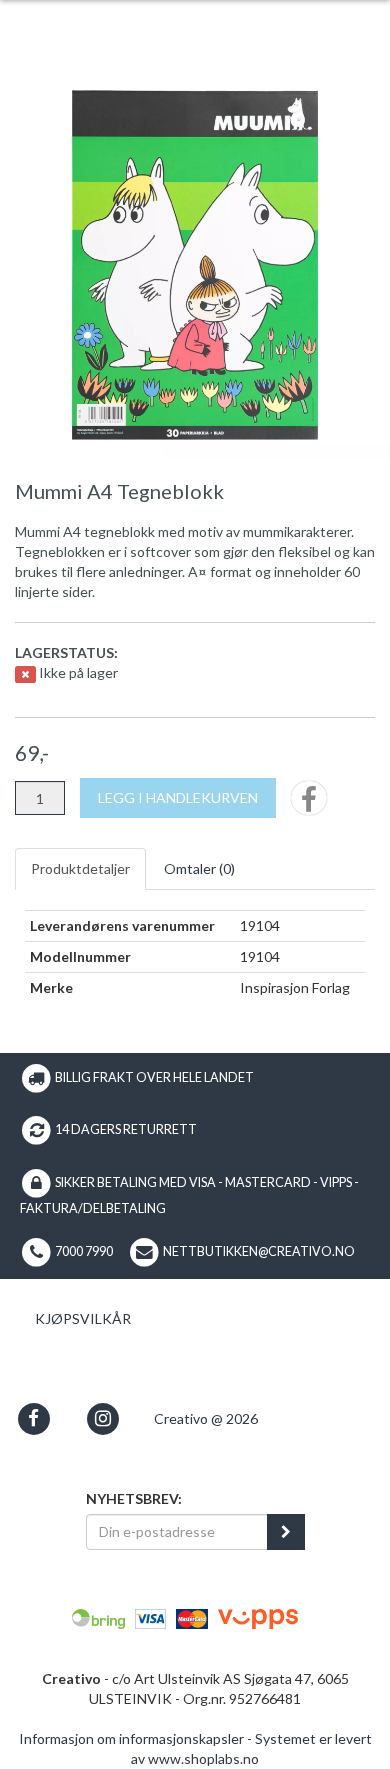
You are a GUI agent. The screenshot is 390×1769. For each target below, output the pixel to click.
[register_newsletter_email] (286, 1532)
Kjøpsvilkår (83, 1318)
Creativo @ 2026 (206, 1418)
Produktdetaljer (80, 868)
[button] (33, 1418)
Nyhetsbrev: (134, 1498)
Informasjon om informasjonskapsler (131, 1738)
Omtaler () (199, 868)
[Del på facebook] (309, 804)
